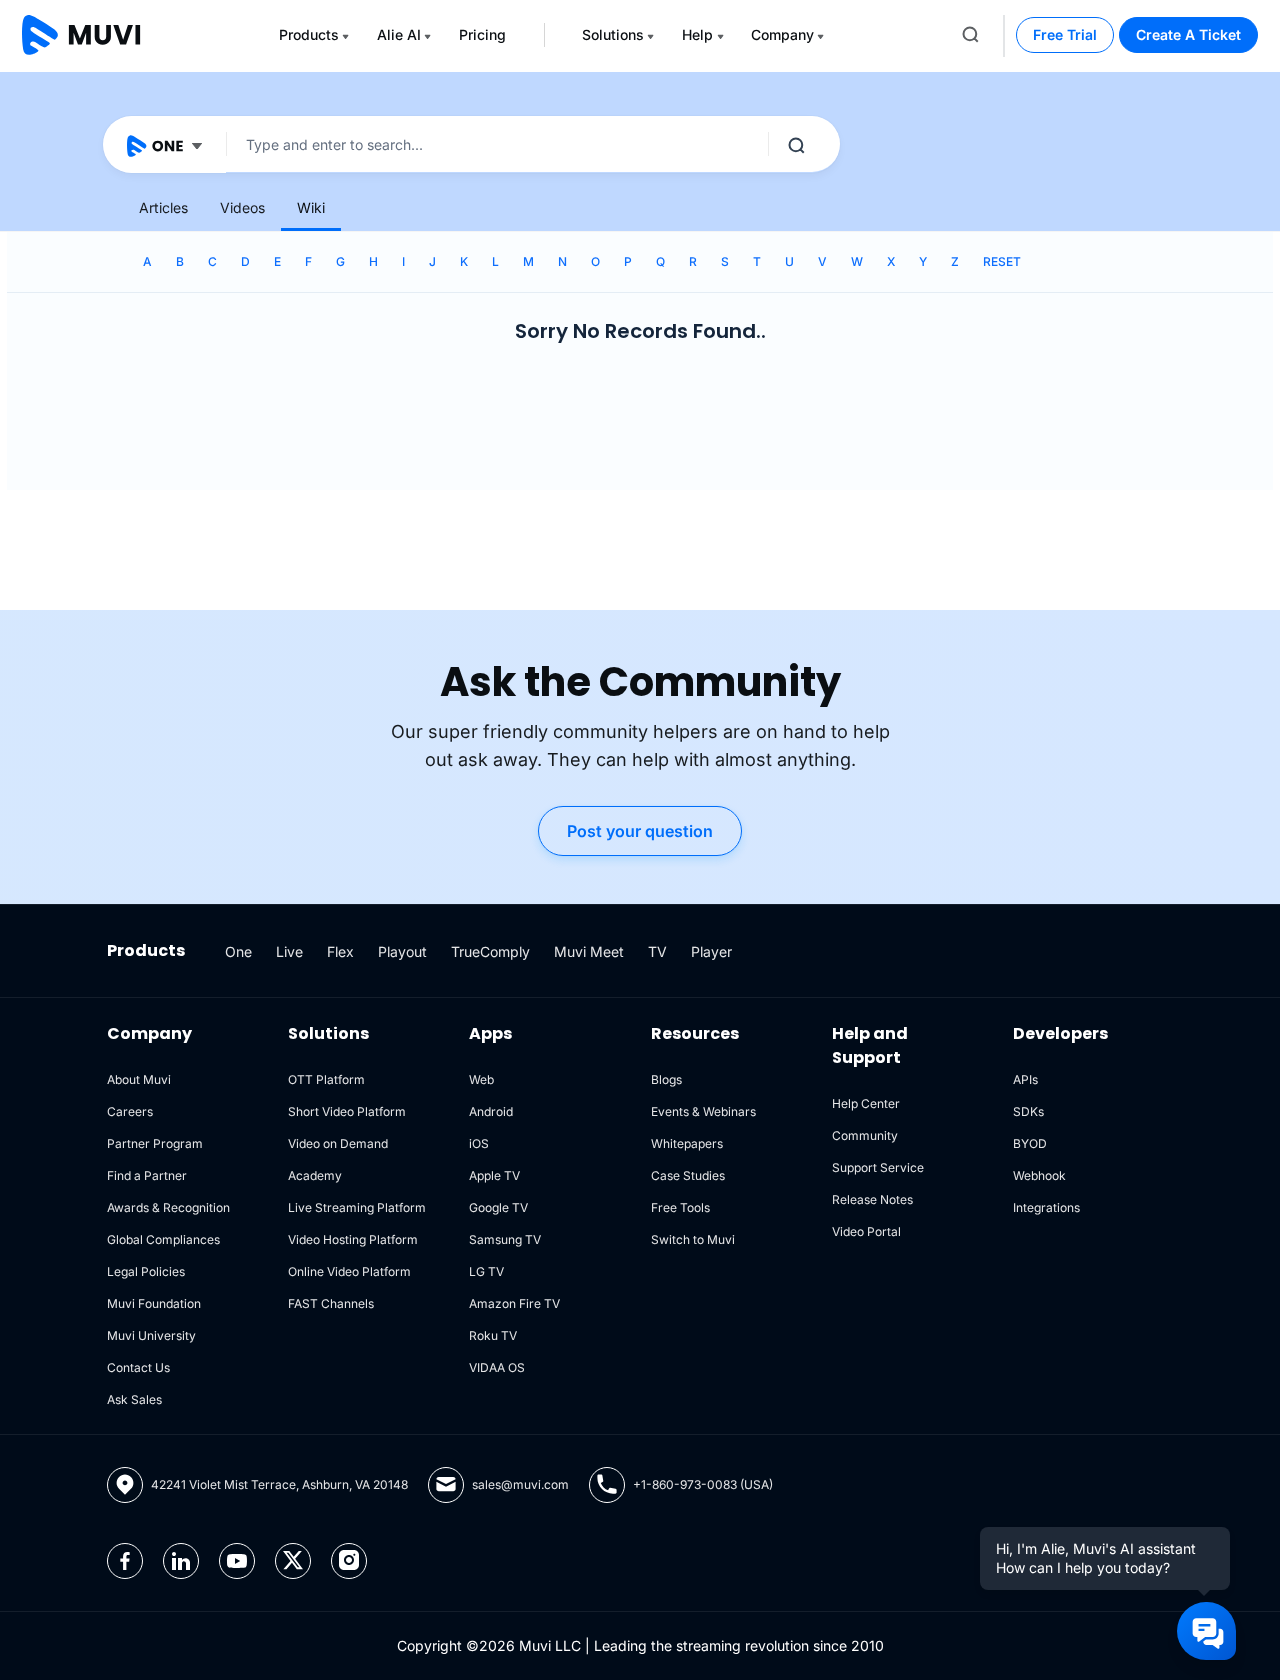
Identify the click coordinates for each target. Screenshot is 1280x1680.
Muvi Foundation (154, 1303)
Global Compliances (163, 1239)
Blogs (666, 1079)
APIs (1025, 1079)
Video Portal (866, 1231)
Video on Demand (338, 1143)
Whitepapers (687, 1143)
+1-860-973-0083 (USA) (703, 1484)
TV (657, 951)
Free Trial (1065, 34)
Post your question (640, 831)
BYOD (1030, 1143)
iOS (479, 1143)
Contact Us (138, 1367)
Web (481, 1079)
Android (491, 1111)
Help (697, 34)
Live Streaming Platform (357, 1207)
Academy (315, 1175)
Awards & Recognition (168, 1207)
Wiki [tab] (311, 207)
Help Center (866, 1103)
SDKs (1028, 1111)
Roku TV (493, 1335)
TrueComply (490, 951)
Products (309, 34)
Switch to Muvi (693, 1239)
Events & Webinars (703, 1111)
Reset (1002, 261)
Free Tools (680, 1207)
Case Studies (688, 1175)
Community (865, 1135)
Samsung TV (505, 1239)
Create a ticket (1188, 34)
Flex (340, 951)
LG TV (486, 1271)
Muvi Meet (589, 951)
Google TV (498, 1207)
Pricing (482, 34)
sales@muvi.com (520, 1484)
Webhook (1039, 1175)
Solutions (613, 34)
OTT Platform (326, 1079)
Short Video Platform (347, 1111)
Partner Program (155, 1143)
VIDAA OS (497, 1367)
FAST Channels (331, 1303)
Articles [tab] (163, 207)
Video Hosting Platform (353, 1239)
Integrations (1046, 1207)
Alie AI (399, 34)
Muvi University (151, 1335)
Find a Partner (147, 1175)
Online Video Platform (349, 1271)
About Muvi (139, 1079)
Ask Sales (134, 1399)
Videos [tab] (242, 207)
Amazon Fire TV (514, 1303)
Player (711, 951)
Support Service (878, 1167)
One (238, 951)
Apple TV (494, 1175)
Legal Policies (146, 1271)
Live (289, 951)
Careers (130, 1111)
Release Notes (872, 1199)
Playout (402, 951)
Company (782, 34)
